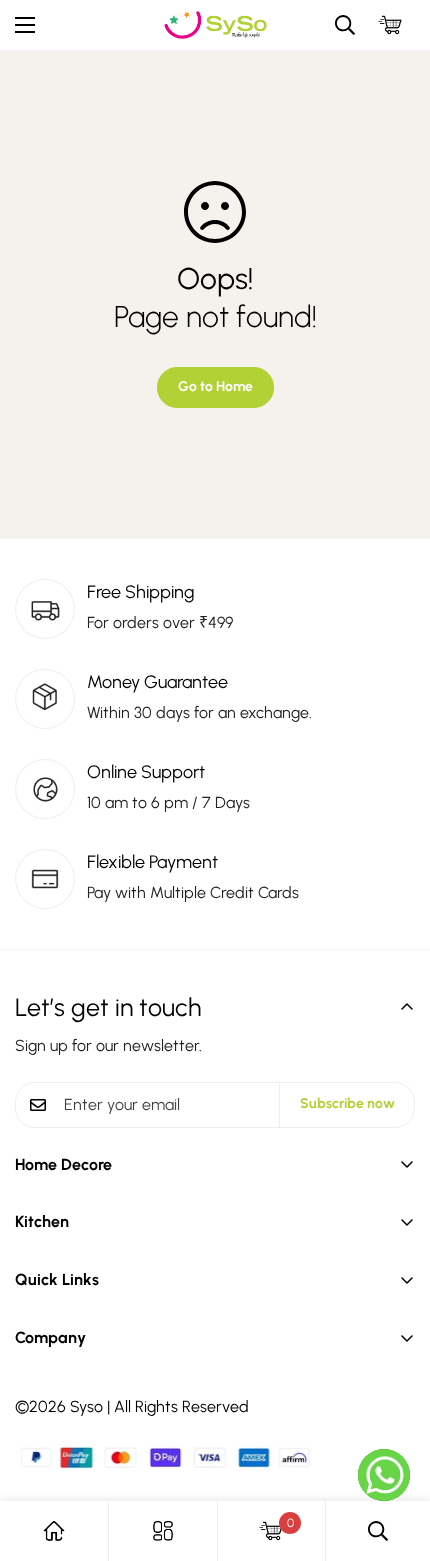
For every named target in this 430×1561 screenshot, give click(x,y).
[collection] (163, 1531)
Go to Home (215, 386)
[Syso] (215, 25)
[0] (390, 25)
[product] (54, 1531)
